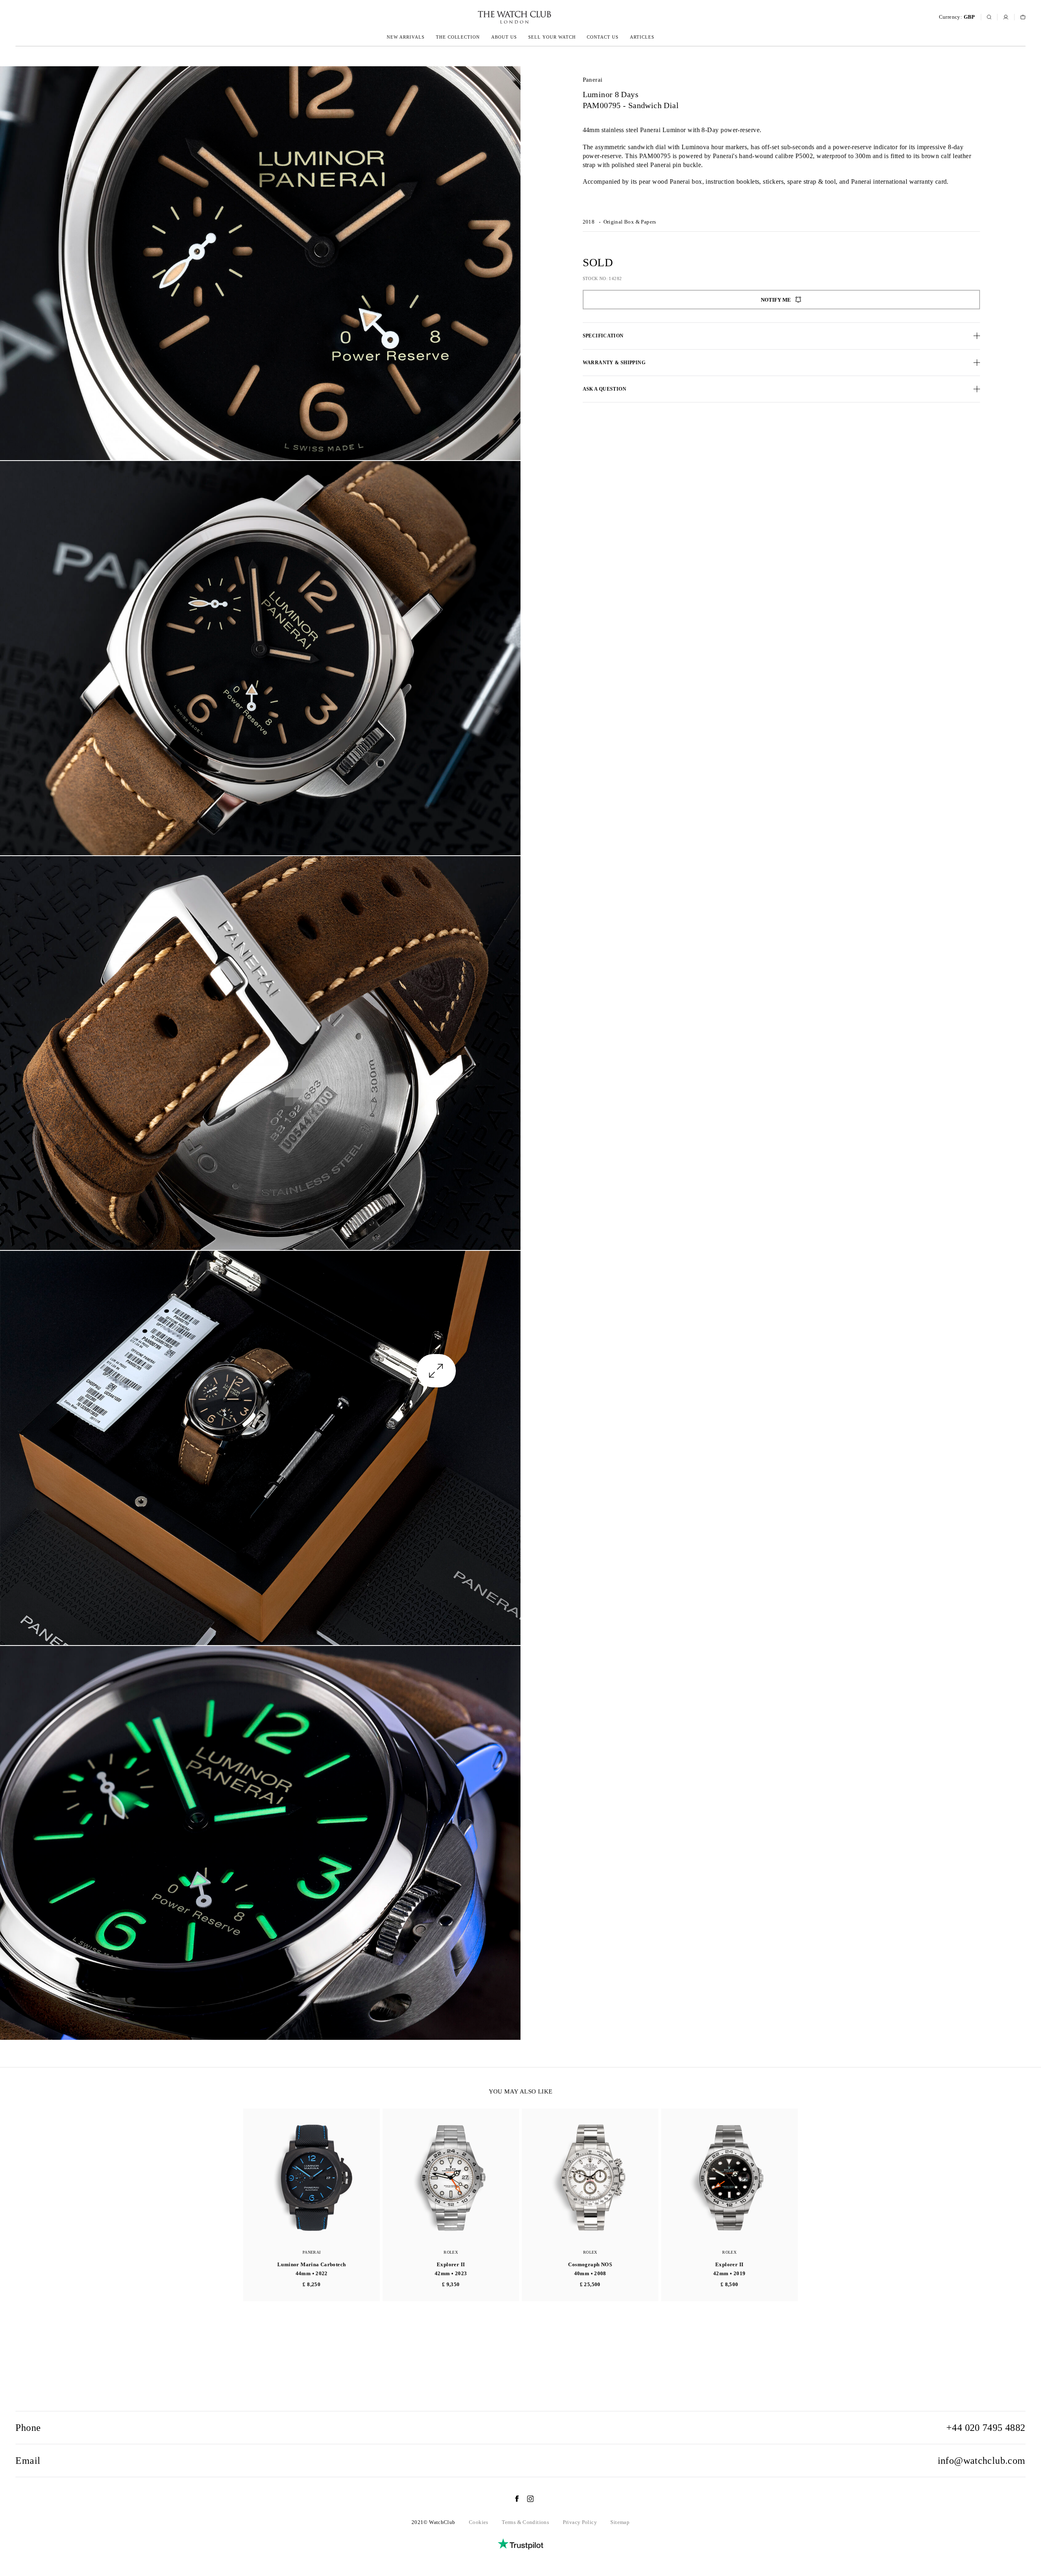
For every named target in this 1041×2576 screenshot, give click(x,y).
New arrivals (406, 37)
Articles (642, 37)
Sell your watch (552, 37)
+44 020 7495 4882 (986, 2428)
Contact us (603, 37)
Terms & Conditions (525, 2522)
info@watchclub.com (982, 2461)
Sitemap (620, 2522)
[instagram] (526, 2499)
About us (504, 37)
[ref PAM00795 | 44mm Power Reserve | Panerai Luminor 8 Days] (260, 263)
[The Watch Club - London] (471, 17)
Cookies (479, 2522)
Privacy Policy (580, 2522)
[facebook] (513, 2499)
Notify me (776, 300)
